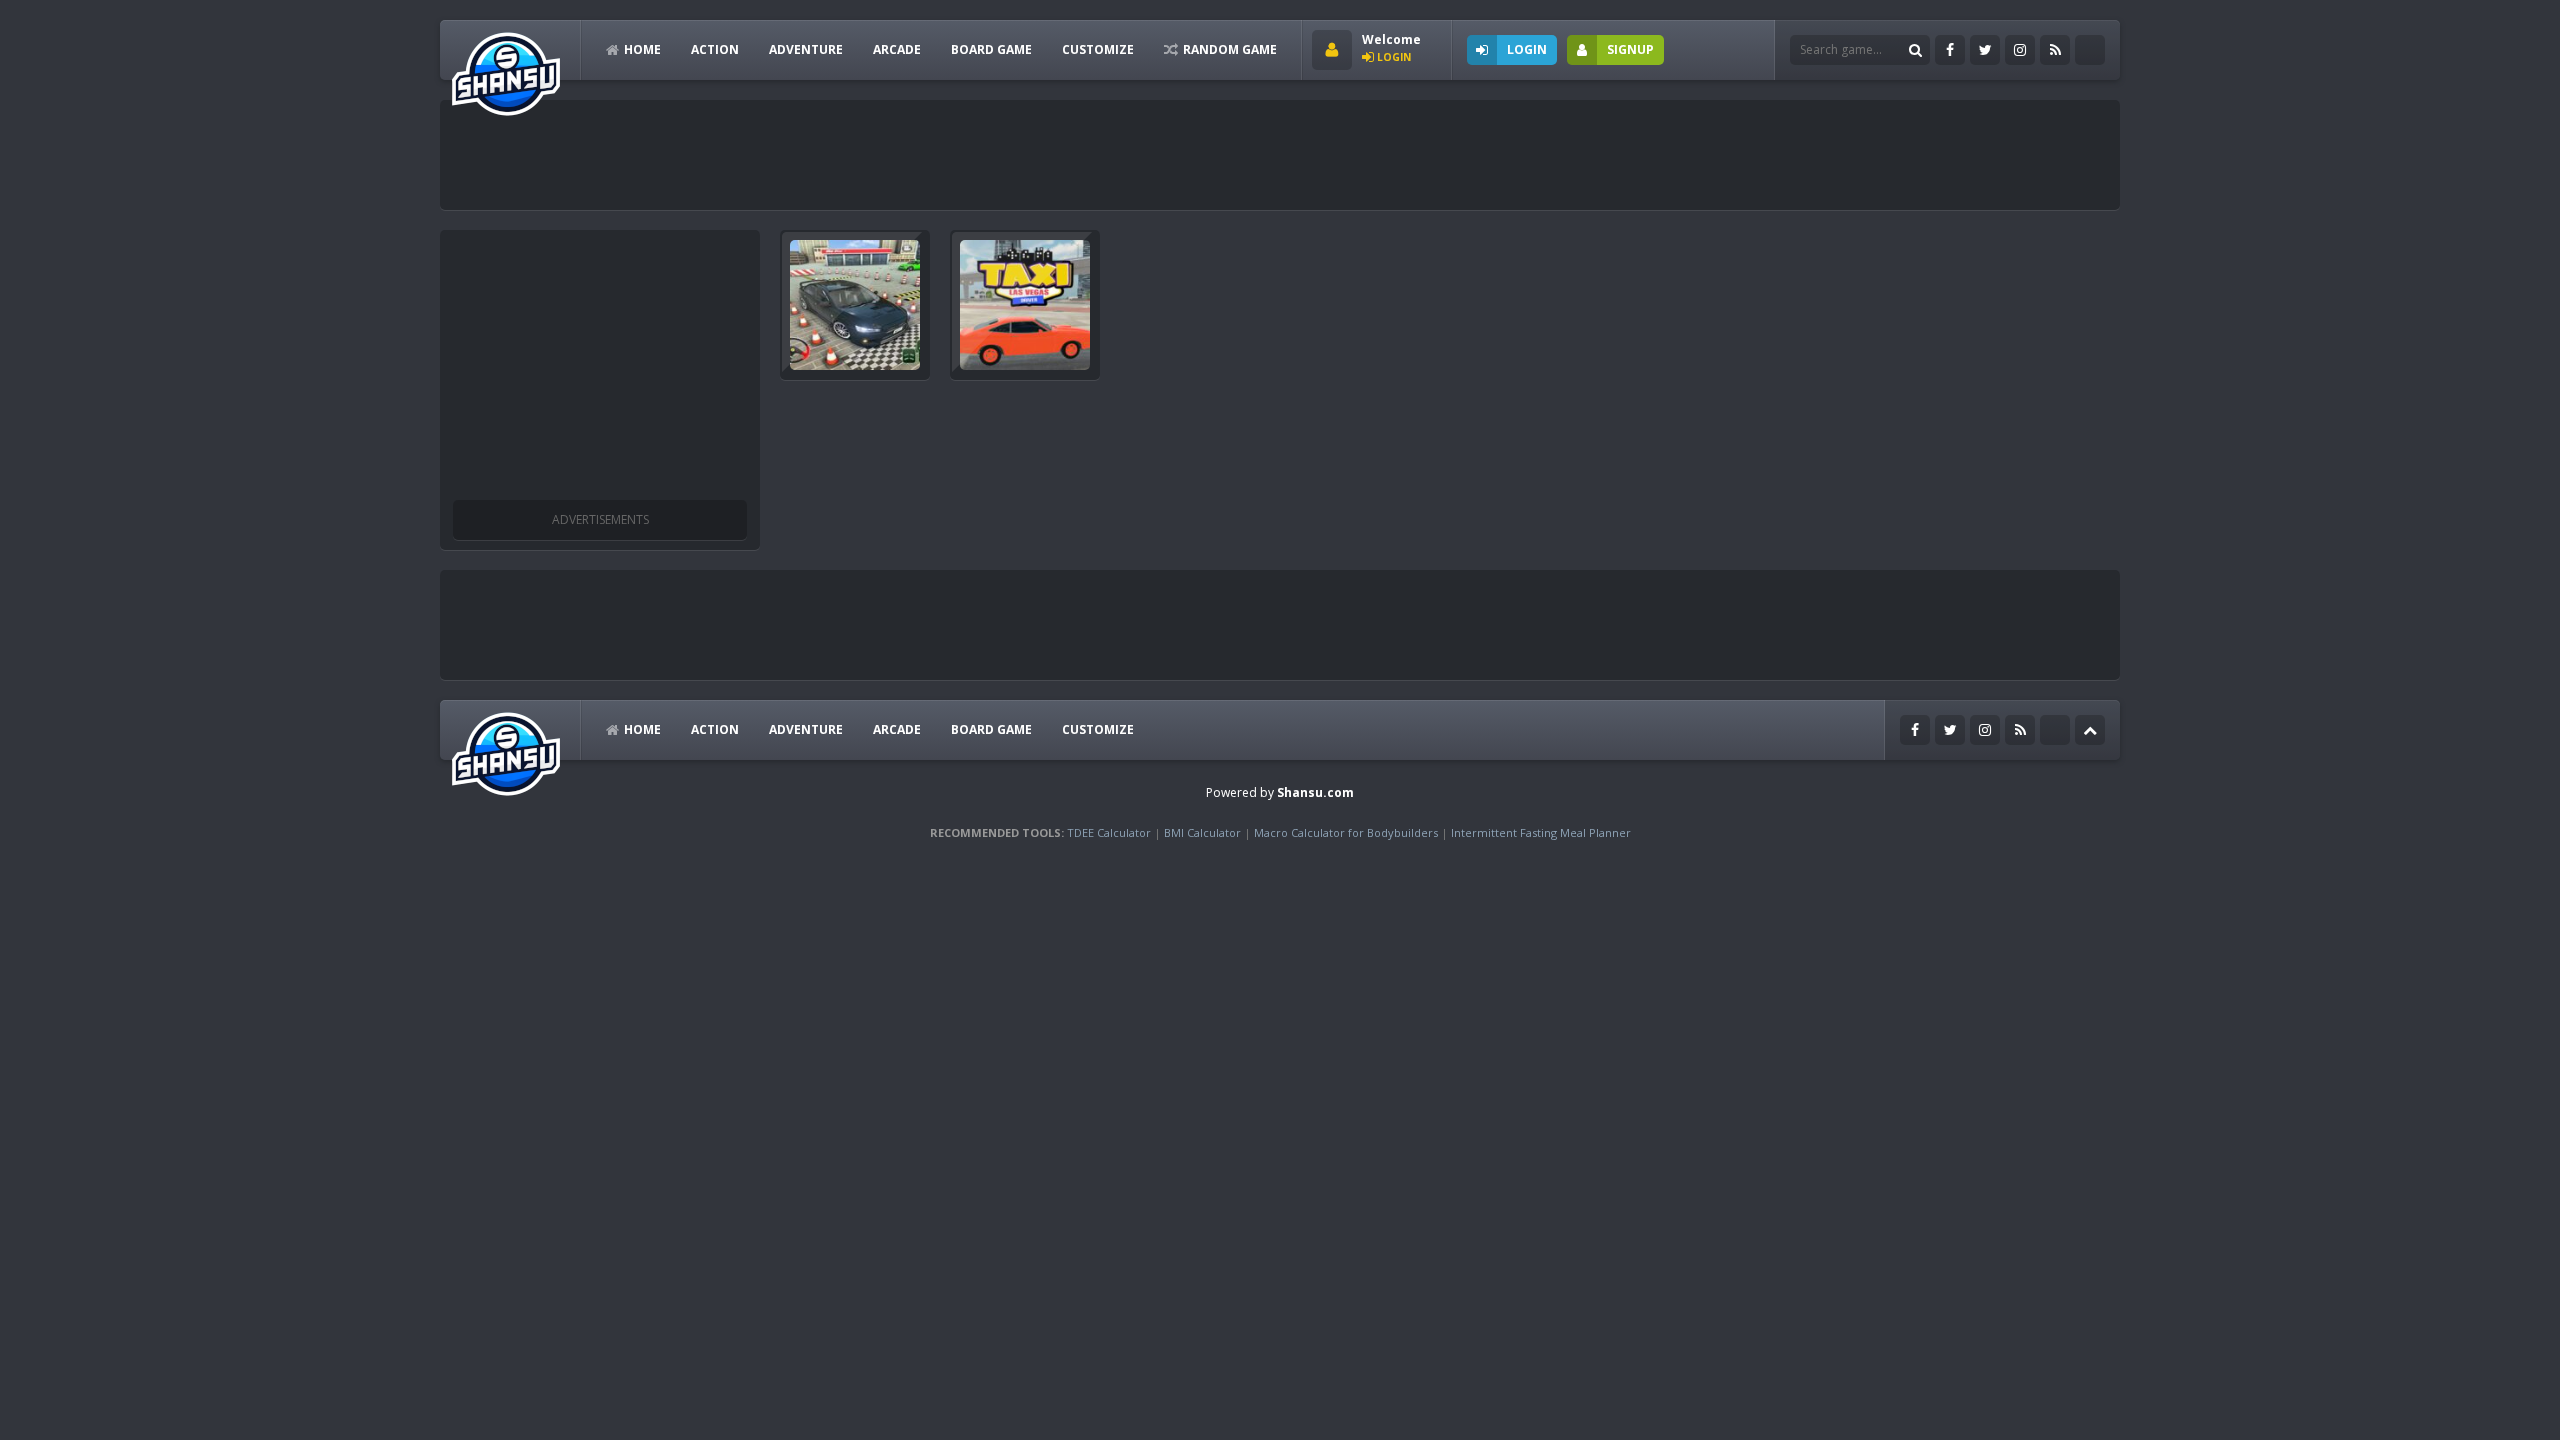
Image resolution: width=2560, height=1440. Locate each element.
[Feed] (2055, 50)
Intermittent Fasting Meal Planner (1541, 832)
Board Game (991, 49)
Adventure (806, 49)
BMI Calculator (1202, 832)
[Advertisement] (814, 155)
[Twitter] (1985, 50)
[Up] (2090, 730)
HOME (642, 49)
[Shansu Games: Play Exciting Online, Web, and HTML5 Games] (506, 69)
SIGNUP (1630, 49)
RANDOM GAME (1230, 49)
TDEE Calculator (1109, 832)
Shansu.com (1315, 792)
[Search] (1915, 50)
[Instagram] (2020, 50)
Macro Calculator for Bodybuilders (1346, 832)
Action (715, 49)
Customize (1098, 49)
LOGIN (1527, 49)
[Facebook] (1950, 50)
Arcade (897, 49)
